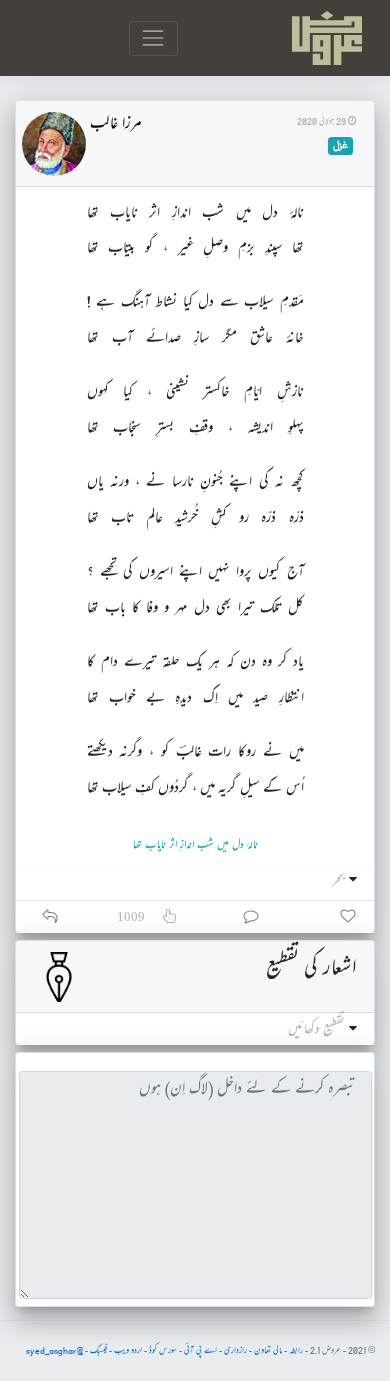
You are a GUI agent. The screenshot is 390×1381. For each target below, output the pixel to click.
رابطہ (296, 1351)
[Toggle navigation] (153, 38)
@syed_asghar (54, 1351)
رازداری (235, 1351)
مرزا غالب (116, 125)
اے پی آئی (200, 1351)
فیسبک (98, 1351)
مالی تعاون (268, 1351)
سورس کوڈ (163, 1351)
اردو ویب (128, 1351)
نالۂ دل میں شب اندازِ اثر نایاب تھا (195, 845)
